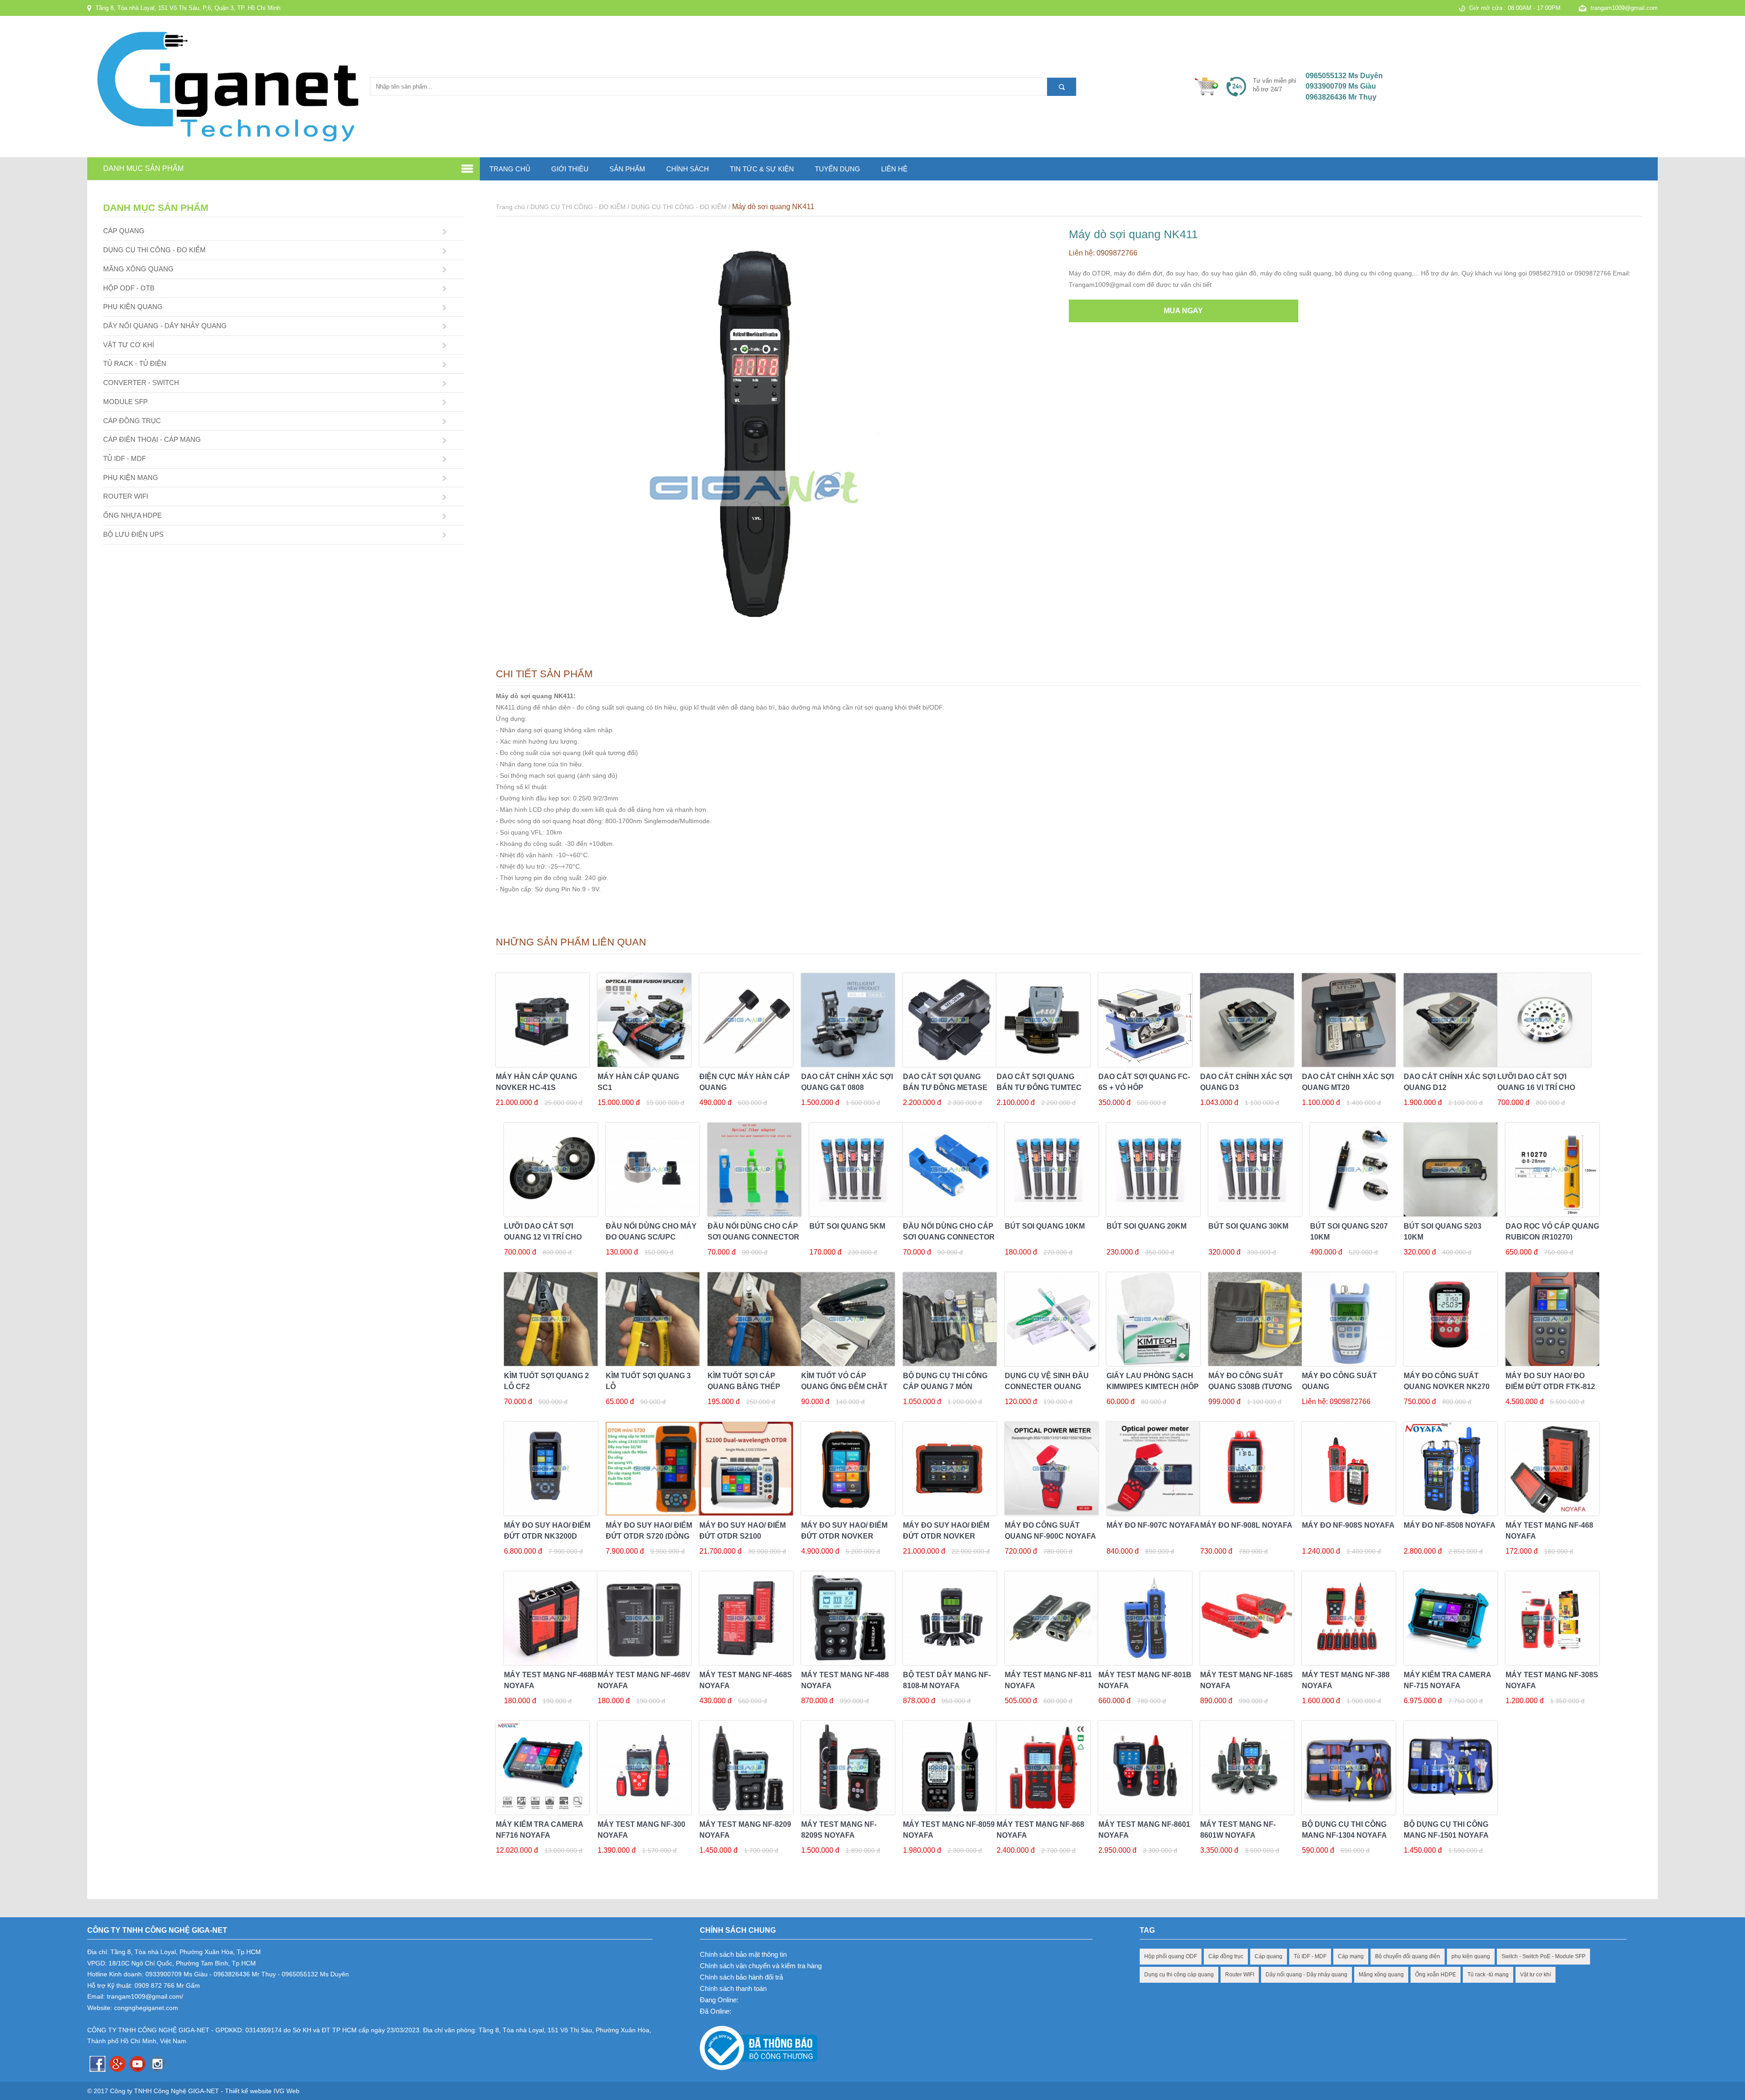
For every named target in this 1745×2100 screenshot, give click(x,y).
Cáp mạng (1351, 1956)
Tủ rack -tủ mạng (1488, 1975)
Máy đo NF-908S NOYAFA (1348, 1525)
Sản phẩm (627, 169)
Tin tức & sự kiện (762, 169)
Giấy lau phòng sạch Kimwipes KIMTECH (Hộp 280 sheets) (1153, 1387)
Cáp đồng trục (1226, 1956)
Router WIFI (1240, 1975)
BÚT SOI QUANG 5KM (847, 1226)
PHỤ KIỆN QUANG (133, 307)
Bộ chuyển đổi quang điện (1408, 1956)
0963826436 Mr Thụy (1341, 97)
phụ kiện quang (1471, 1956)
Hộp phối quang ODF (1171, 1956)
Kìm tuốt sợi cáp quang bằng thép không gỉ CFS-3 (744, 1387)
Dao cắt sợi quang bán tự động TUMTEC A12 (1039, 1087)
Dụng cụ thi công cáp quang (1179, 1975)
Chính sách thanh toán (733, 1988)
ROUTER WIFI (126, 496)
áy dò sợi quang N (530, 696)
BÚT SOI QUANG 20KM (1147, 1226)
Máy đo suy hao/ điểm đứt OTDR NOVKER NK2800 (844, 1536)
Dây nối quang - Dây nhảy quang (1306, 1975)
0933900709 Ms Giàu (1341, 86)
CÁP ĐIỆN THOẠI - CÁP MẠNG (152, 439)
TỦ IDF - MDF (125, 458)
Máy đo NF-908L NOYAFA (1246, 1525)
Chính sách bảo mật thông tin (743, 1954)
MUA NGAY (1183, 311)
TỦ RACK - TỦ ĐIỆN (135, 363)
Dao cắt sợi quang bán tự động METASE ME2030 (945, 1087)
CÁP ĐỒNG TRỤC (132, 421)
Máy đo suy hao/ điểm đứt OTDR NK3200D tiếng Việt (547, 1536)
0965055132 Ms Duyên (1344, 76)
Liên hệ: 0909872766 (1103, 253)
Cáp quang (1269, 1956)
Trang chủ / (513, 207)
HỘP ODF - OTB (129, 288)
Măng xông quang (1381, 1975)
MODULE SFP (125, 402)
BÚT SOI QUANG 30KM (1248, 1226)
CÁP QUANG (124, 231)
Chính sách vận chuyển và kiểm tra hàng (761, 1966)
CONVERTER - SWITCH (141, 382)
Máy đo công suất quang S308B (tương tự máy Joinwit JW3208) (1254, 1387)
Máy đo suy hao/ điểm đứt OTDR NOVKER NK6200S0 (946, 1536)
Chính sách (688, 169)
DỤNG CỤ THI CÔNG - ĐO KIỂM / (581, 207)
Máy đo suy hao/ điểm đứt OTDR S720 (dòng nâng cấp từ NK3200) (649, 1536)
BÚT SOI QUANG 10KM (1045, 1226)
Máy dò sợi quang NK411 (773, 207)
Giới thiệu (570, 169)
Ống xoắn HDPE (1436, 1975)
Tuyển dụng (838, 169)
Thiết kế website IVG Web (262, 2091)
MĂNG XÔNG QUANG (138, 269)
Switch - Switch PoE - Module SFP (1543, 1956)
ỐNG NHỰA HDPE (132, 515)
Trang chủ (510, 169)
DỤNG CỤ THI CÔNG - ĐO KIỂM (155, 250)
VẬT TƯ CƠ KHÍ (129, 345)
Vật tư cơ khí (1536, 1975)
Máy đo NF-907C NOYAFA (1153, 1525)
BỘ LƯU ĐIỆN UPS (133, 534)
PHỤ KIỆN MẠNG (131, 477)
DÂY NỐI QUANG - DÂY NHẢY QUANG (165, 326)
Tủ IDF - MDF (1310, 1956)
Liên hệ (894, 169)
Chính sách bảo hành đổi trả (741, 1977)
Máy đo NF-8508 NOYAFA (1450, 1525)
